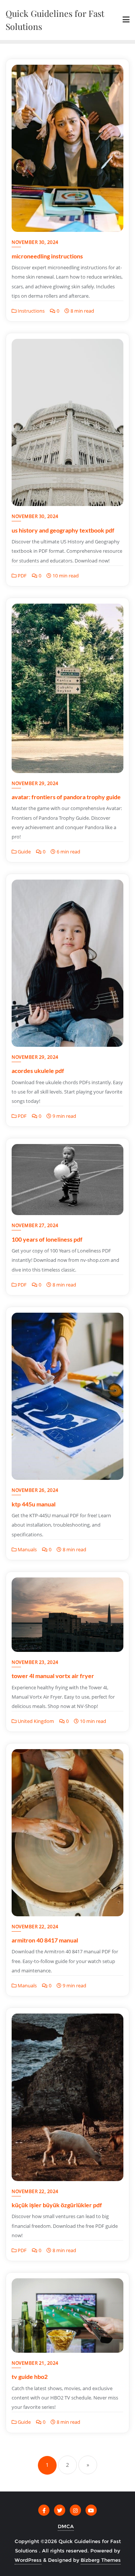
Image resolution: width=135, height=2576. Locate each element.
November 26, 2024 (35, 1490)
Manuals (27, 1549)
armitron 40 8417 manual (45, 1940)
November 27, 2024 (35, 1225)
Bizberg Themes (101, 2560)
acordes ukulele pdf (38, 1071)
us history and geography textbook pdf (63, 530)
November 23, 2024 (35, 1662)
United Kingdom (35, 1721)
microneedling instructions (47, 256)
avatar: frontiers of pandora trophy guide (66, 797)
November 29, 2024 (35, 783)
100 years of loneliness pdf (47, 1239)
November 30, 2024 (35, 242)
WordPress (28, 2560)
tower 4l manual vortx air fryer (53, 1676)
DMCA (66, 2526)
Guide (24, 852)
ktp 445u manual (34, 1504)
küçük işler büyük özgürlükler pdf (57, 2205)
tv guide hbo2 (30, 2376)
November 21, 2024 (35, 2363)
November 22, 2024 (35, 1927)
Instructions (31, 311)
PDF (22, 576)
